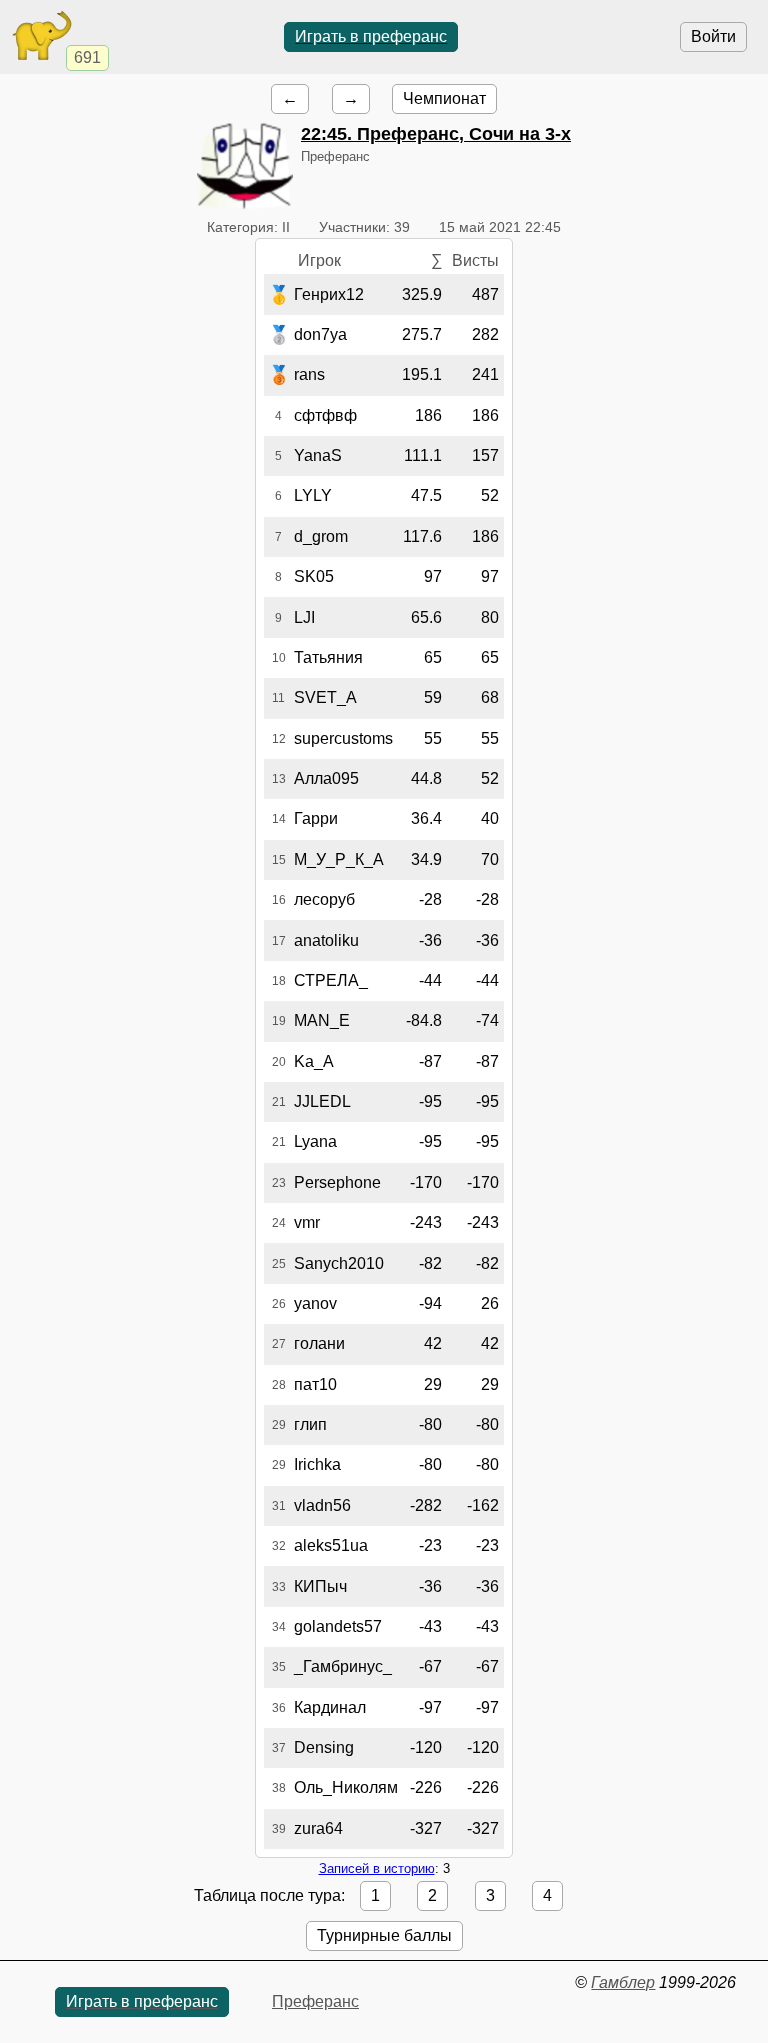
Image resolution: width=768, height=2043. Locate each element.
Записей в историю (377, 1868)
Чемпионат (444, 98)
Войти (713, 36)
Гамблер (623, 1982)
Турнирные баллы (384, 1935)
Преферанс (315, 2001)
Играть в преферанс (371, 36)
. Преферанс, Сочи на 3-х (436, 134)
